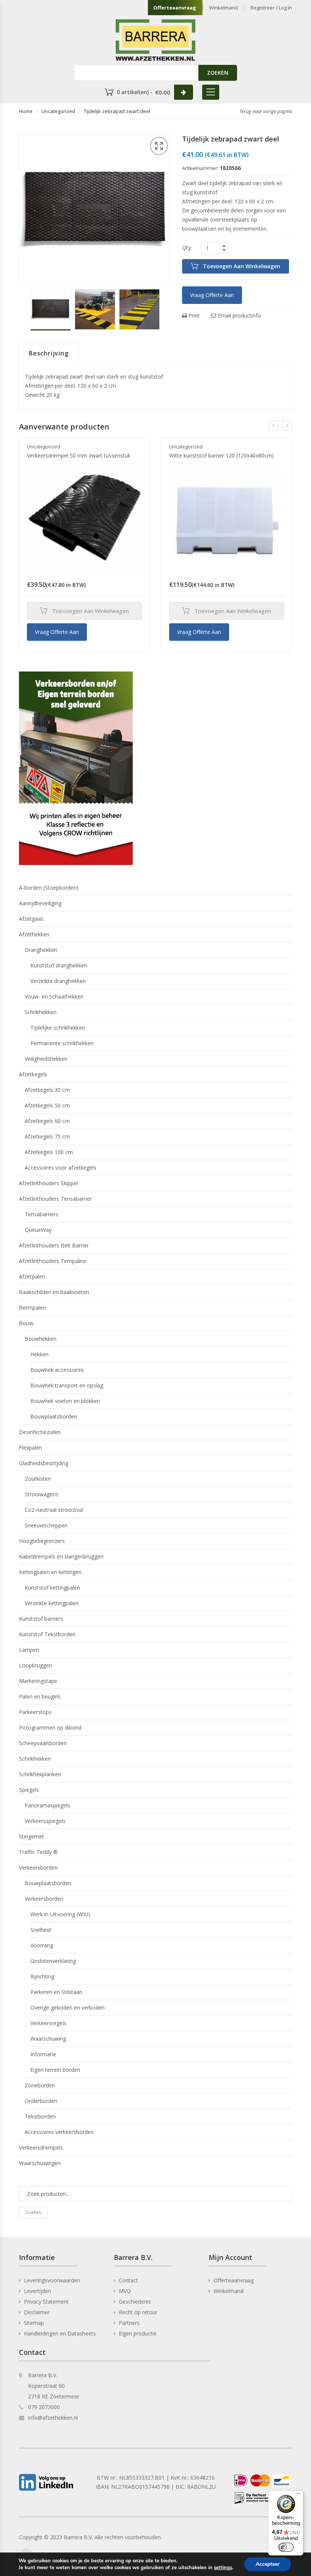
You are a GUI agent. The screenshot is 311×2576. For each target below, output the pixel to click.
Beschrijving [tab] (49, 353)
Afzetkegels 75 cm (47, 1136)
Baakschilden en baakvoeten (54, 1292)
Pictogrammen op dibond (50, 1728)
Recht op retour (138, 2312)
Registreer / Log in (271, 8)
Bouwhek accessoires (57, 1370)
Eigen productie (138, 2333)
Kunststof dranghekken (59, 965)
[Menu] (299, 2495)
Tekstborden (40, 2116)
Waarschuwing (48, 2039)
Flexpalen (31, 1448)
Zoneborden (40, 2085)
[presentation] (273, 426)
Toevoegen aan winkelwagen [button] (90, 611)
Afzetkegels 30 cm (47, 1090)
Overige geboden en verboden (68, 2007)
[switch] (286, 2547)
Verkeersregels (48, 2023)
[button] (159, 146)
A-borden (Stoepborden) (49, 888)
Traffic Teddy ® (38, 1852)
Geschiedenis (135, 2302)
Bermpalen (32, 1308)
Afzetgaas (31, 919)
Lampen (29, 1650)
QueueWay (38, 1230)
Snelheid (41, 1930)
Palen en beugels (40, 1696)
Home (26, 111)
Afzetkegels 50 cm (47, 1105)
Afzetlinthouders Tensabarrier (55, 1199)
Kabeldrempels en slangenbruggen (61, 1556)
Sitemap (34, 2323)
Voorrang (42, 1945)
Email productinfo (239, 315)
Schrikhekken (41, 1012)
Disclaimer (37, 2312)
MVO (125, 2291)
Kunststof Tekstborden (47, 1634)
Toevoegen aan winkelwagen (242, 266)
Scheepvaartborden (43, 1743)
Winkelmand (223, 8)
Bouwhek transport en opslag (67, 1385)
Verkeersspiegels (45, 1821)
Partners (129, 2323)
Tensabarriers (42, 1214)
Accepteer (268, 2564)
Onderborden (41, 2101)
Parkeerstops (35, 1712)
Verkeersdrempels (41, 2147)
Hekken (39, 1354)
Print (193, 315)
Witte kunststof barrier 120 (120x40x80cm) (221, 455)
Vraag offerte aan (212, 295)
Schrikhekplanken (40, 1774)
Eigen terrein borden (55, 2070)
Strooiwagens (42, 1494)
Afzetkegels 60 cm (47, 1121)
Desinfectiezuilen (40, 1432)
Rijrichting (42, 1976)
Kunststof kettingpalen (52, 1588)
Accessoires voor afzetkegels (60, 1168)
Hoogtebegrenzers (42, 1541)
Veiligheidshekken (46, 1059)
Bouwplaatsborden (54, 1416)
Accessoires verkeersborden (59, 2132)
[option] (51, 310)
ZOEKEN (218, 73)
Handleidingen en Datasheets (60, 2333)
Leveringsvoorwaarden (52, 2280)
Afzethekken (34, 934)
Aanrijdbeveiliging (40, 903)
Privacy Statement (46, 2302)
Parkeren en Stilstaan (56, 1992)
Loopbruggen (35, 1665)
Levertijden (38, 2291)
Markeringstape (38, 1681)
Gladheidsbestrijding (44, 1463)
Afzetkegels (33, 1074)
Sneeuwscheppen (46, 1525)
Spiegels (29, 1790)
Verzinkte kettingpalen (52, 1603)
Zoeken (33, 2212)
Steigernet (31, 1836)
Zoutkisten (38, 1479)
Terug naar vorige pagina (266, 111)
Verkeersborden (38, 1868)
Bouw (26, 1323)
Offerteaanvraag (175, 8)
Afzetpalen (32, 1276)
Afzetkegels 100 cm (49, 1152)
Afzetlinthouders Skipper (49, 1183)
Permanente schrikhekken (62, 1043)
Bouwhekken (41, 1339)
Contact (128, 2280)
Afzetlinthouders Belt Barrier (54, 1245)
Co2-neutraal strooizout (54, 1510)
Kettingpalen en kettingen (50, 1572)
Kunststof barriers (41, 1619)
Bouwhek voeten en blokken (65, 1401)
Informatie (43, 2054)
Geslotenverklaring (53, 1961)
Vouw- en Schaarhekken (54, 996)
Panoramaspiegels (47, 1805)
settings (223, 2568)
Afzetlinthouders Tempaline (53, 1261)
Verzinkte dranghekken (58, 981)
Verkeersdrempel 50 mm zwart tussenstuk (79, 455)
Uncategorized (58, 111)
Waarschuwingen (40, 2163)
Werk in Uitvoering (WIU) (60, 1914)
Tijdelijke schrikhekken (58, 1028)
